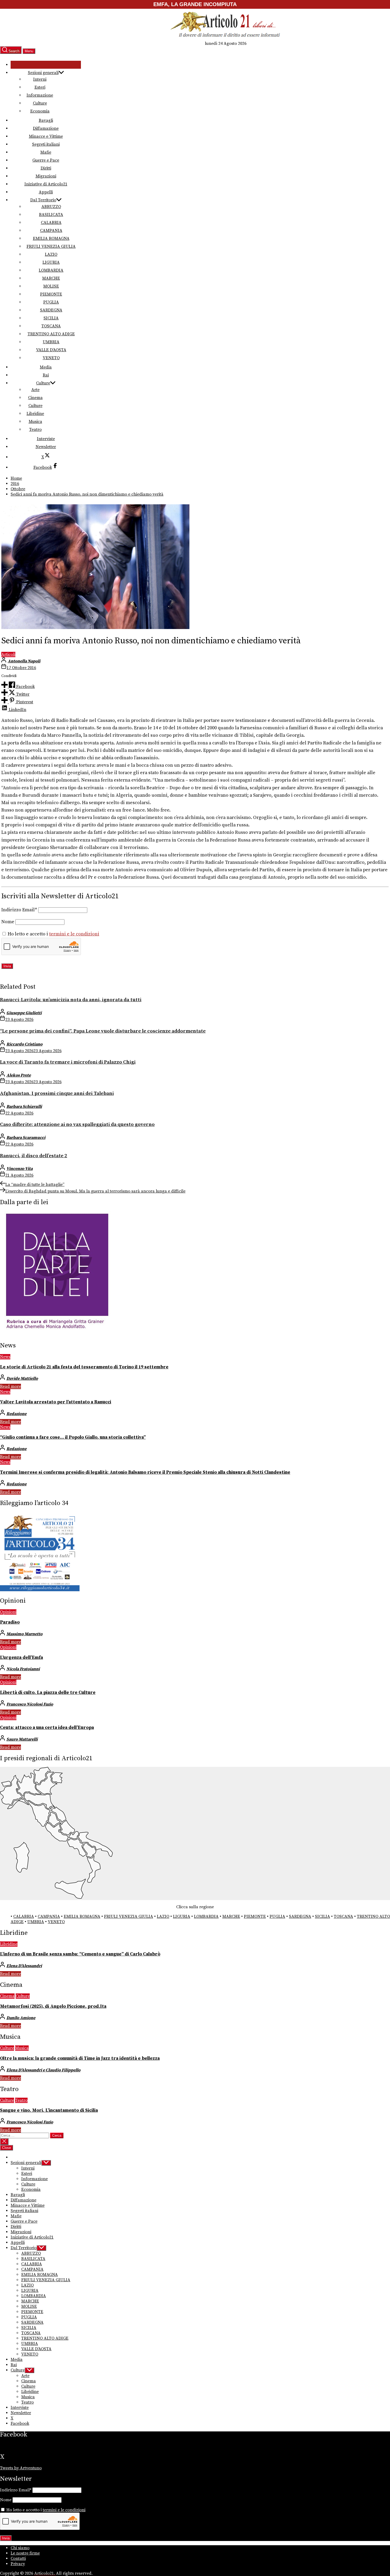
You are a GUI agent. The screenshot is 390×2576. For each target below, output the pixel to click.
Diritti (46, 168)
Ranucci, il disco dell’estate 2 (34, 1156)
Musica (35, 422)
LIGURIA (51, 262)
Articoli (8, 654)
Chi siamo (20, 2548)
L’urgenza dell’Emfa (21, 1658)
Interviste (46, 439)
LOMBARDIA (51, 270)
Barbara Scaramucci (26, 1138)
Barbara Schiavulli (24, 1107)
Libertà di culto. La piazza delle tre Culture (48, 1693)
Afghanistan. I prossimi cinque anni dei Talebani (57, 1093)
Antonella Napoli (24, 661)
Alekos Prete (19, 1075)
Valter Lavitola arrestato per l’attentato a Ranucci (56, 1402)
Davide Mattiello (22, 1378)
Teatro (35, 430)
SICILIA (51, 318)
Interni (40, 79)
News (5, 1357)
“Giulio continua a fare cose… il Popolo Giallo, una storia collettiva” (73, 1437)
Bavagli (46, 120)
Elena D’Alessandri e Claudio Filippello (43, 2070)
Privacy (18, 2564)
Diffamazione (46, 128)
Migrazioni (46, 176)
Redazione (16, 1414)
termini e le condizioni (74, 934)
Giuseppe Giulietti (24, 1013)
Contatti (18, 2558)
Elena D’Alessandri (24, 1966)
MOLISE (51, 286)
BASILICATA (51, 215)
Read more (10, 1386)
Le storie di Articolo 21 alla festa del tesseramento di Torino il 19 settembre (84, 1367)
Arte (35, 390)
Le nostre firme (25, 2553)
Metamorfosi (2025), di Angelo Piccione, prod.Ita (53, 2006)
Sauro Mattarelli (22, 1739)
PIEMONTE (51, 294)
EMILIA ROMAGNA (51, 238)
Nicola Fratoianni (23, 1669)
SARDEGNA (51, 310)
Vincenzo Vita (19, 1169)
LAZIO (51, 254)
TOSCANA (51, 326)
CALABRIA (51, 223)
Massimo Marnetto (24, 1634)
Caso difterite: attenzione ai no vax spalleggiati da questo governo (77, 1124)
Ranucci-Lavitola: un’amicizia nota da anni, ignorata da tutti (71, 1000)
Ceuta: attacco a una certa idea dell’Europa (47, 1728)
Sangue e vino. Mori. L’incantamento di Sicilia (49, 2110)
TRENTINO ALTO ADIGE (51, 334)
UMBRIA (51, 342)
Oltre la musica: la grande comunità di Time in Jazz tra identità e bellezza (80, 2058)
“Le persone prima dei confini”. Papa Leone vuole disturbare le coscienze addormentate (103, 1031)
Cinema (35, 398)
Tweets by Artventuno (21, 2468)
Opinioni (8, 1612)
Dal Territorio (43, 200)
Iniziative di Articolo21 (46, 184)
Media (46, 367)
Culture (40, 103)
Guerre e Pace (46, 160)
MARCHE (51, 278)
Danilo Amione (21, 2018)
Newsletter (46, 447)
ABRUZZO (51, 207)
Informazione (40, 95)
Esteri (40, 87)
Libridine (35, 414)
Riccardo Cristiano (24, 1044)
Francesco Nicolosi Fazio (30, 1704)
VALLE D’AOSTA (51, 350)
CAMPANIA (51, 231)
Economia (40, 111)
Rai (46, 375)
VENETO (51, 358)
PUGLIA (51, 302)
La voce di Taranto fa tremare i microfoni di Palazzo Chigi (68, 1062)
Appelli (46, 192)
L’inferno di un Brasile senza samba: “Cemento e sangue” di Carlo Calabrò (80, 1954)
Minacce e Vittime (46, 136)
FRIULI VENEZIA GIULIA (51, 246)
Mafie (46, 152)
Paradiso (10, 1622)
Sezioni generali (43, 73)
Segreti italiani (46, 144)
